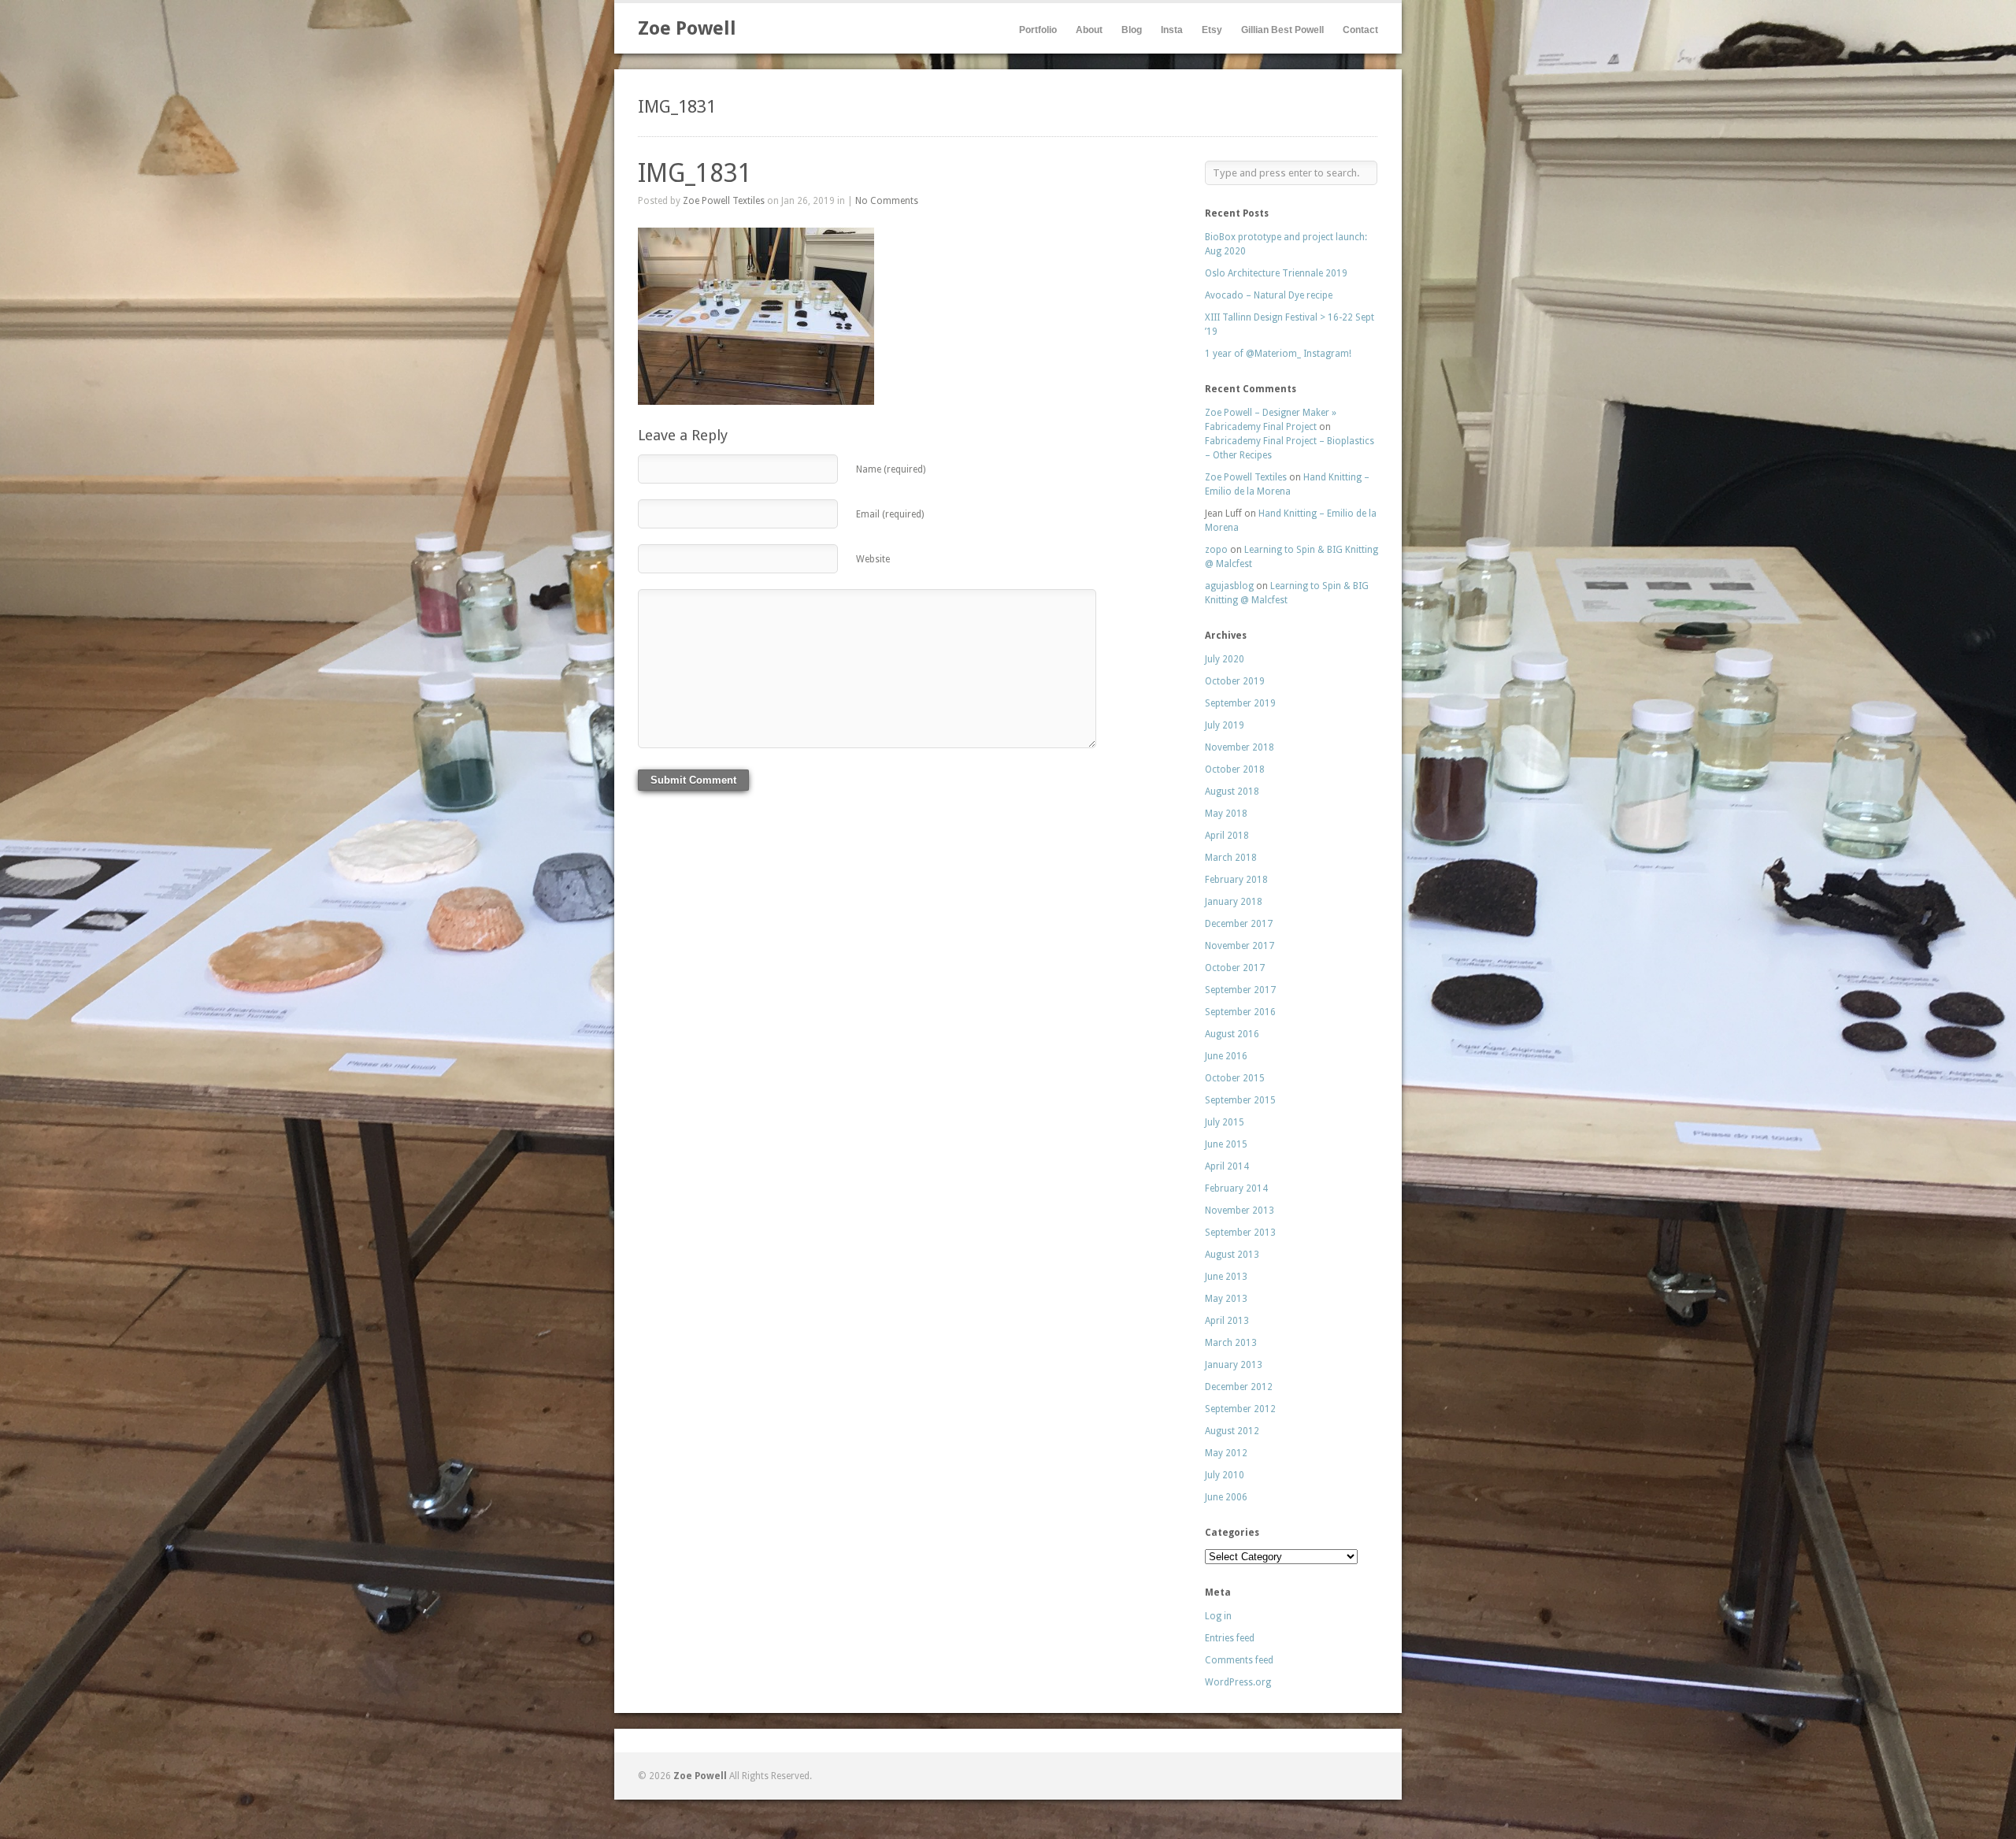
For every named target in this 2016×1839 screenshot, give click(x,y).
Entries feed (1230, 1638)
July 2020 (1225, 659)
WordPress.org (1238, 1682)
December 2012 (1239, 1387)
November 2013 (1240, 1211)
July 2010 (1225, 1475)
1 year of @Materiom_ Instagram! (1278, 354)
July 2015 (1225, 1122)
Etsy (1212, 30)
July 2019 (1225, 725)
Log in (1218, 1616)
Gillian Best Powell (1282, 30)
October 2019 (1235, 681)
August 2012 (1232, 1431)
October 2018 (1235, 769)
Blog (1132, 30)
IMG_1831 (695, 173)
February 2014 (1236, 1188)
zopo (1216, 550)
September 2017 (1240, 990)
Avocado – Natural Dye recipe (1269, 295)
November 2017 (1240, 946)
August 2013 (1232, 1255)
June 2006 (1226, 1497)
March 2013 (1231, 1343)
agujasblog (1229, 586)
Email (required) (890, 514)
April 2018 (1227, 836)
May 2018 (1226, 814)
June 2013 (1226, 1277)
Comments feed (1239, 1660)
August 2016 (1232, 1034)
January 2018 (1234, 902)
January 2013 (1234, 1365)
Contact (1360, 30)
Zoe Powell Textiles (724, 201)
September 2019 (1240, 703)
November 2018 (1240, 747)
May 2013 (1226, 1299)
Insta (1172, 30)
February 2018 (1236, 880)
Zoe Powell (687, 28)
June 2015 (1226, 1144)
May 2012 (1226, 1453)
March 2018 (1231, 858)
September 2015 (1240, 1100)
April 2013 (1227, 1321)
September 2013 (1240, 1233)
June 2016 (1226, 1056)
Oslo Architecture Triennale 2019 (1276, 273)
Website (873, 559)
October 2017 (1235, 968)
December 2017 (1239, 924)
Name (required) (891, 469)
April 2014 (1227, 1166)
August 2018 (1232, 792)
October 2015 (1235, 1078)
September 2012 (1240, 1409)
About (1089, 30)
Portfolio (1038, 30)
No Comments (887, 201)
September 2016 (1240, 1012)
